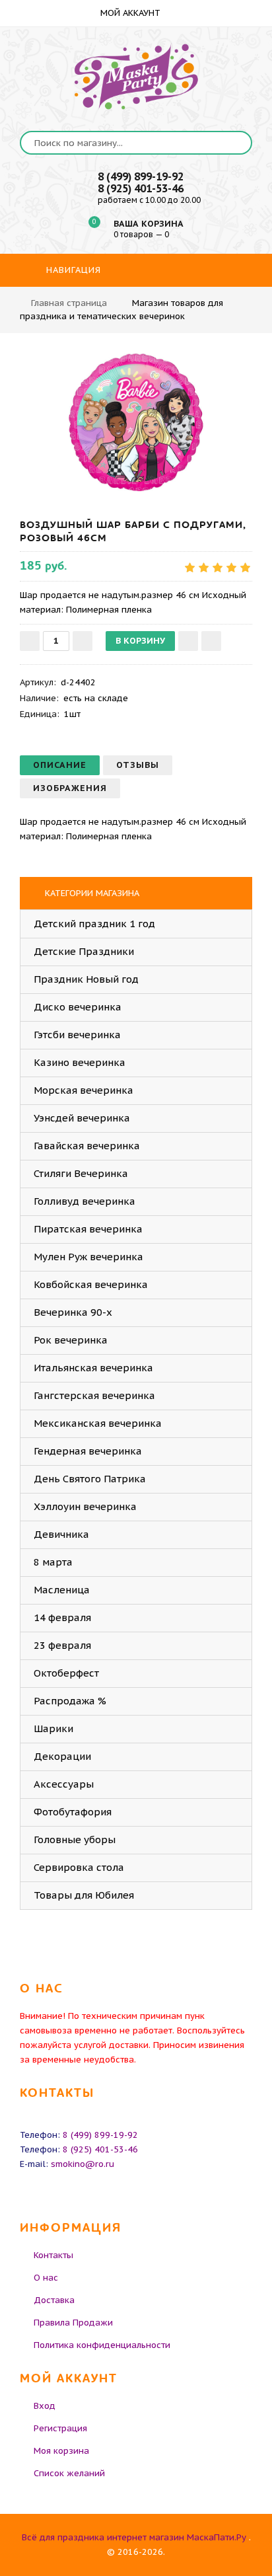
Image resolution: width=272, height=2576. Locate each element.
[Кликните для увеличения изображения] (136, 422)
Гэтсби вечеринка (77, 1035)
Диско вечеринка (78, 1007)
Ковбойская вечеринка (91, 1284)
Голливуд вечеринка (85, 1201)
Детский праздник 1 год (94, 924)
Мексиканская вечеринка (98, 1423)
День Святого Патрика (90, 1479)
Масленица (62, 1590)
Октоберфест (66, 1673)
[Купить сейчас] (211, 641)
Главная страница (69, 303)
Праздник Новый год (86, 979)
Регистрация (60, 2428)
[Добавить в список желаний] (188, 641)
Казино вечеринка (80, 1062)
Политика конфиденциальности (102, 2345)
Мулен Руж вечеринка (88, 1257)
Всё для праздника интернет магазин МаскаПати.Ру (134, 2537)
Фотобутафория (73, 1812)
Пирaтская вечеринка (88, 1229)
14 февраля (62, 1617)
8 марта (53, 1562)
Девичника (61, 1534)
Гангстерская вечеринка (94, 1395)
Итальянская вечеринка (93, 1368)
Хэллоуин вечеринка (85, 1506)
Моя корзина (61, 2451)
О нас (46, 2278)
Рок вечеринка (71, 1340)
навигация (72, 270)
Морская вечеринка (84, 1090)
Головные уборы (75, 1839)
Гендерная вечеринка (88, 1451)
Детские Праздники (84, 951)
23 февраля (62, 1645)
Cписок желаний (69, 2473)
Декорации (62, 1756)
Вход (45, 2406)
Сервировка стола (79, 1867)
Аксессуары (64, 1784)
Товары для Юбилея (84, 1895)
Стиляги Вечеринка (81, 1173)
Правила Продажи (73, 2323)
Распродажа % (70, 1701)
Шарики (53, 1728)
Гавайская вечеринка (87, 1146)
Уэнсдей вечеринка (82, 1118)
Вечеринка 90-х (73, 1312)
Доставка (54, 2300)
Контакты (53, 2255)
